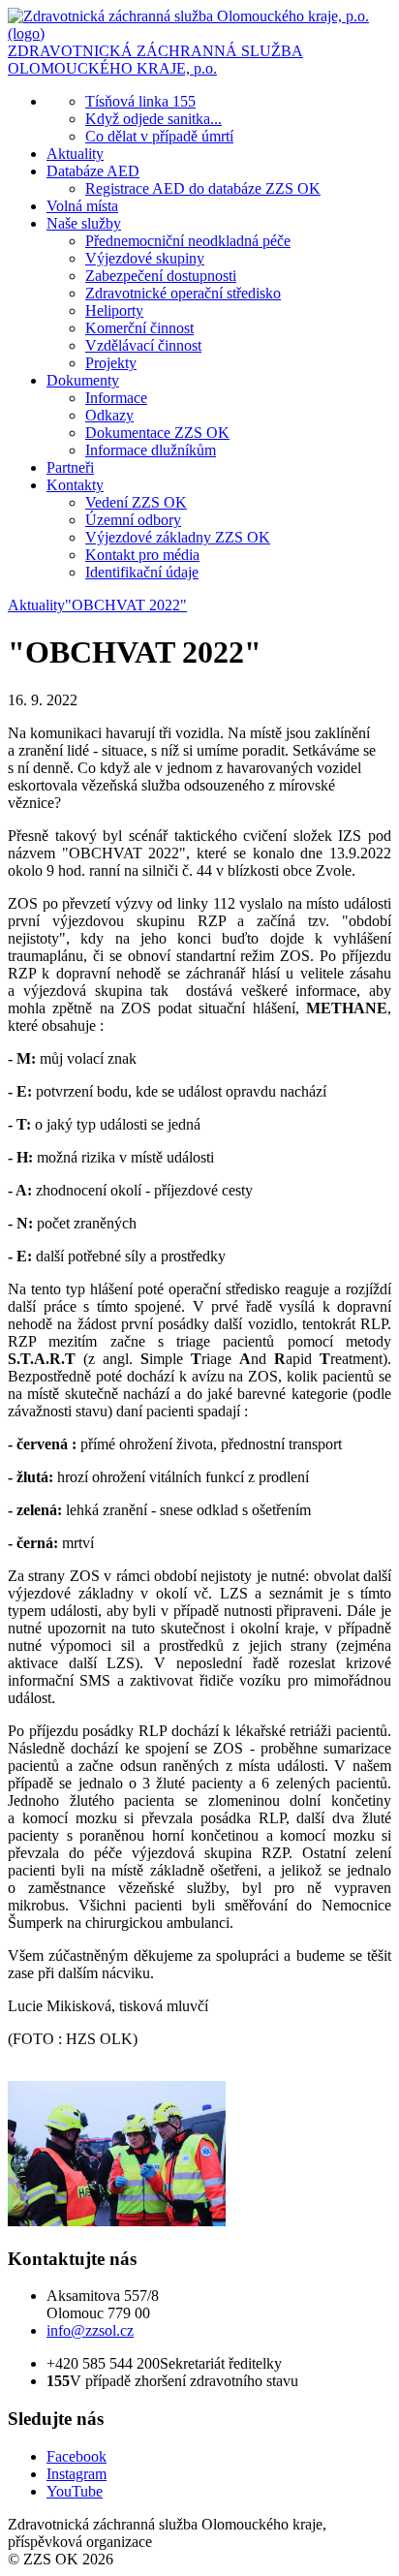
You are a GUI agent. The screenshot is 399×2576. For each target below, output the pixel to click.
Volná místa (82, 206)
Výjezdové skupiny (145, 258)
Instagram (77, 2474)
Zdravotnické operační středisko (183, 293)
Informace (116, 398)
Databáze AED (93, 171)
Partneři (70, 467)
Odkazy (109, 415)
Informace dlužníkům (151, 450)
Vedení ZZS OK (136, 502)
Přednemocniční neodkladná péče (188, 241)
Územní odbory (133, 520)
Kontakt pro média (142, 555)
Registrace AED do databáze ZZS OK (203, 188)
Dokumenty (83, 380)
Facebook (77, 2456)
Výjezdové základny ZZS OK (178, 537)
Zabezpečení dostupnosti (161, 276)
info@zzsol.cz (90, 2330)
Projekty (111, 363)
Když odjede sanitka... (153, 119)
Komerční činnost (139, 328)
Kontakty (75, 485)
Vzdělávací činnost (143, 345)
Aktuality (75, 154)
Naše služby (84, 223)
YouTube (75, 2491)
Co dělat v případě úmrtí (159, 136)
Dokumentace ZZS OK (157, 433)
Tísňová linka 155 (140, 101)
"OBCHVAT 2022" (126, 605)
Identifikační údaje (142, 572)
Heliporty (114, 310)
